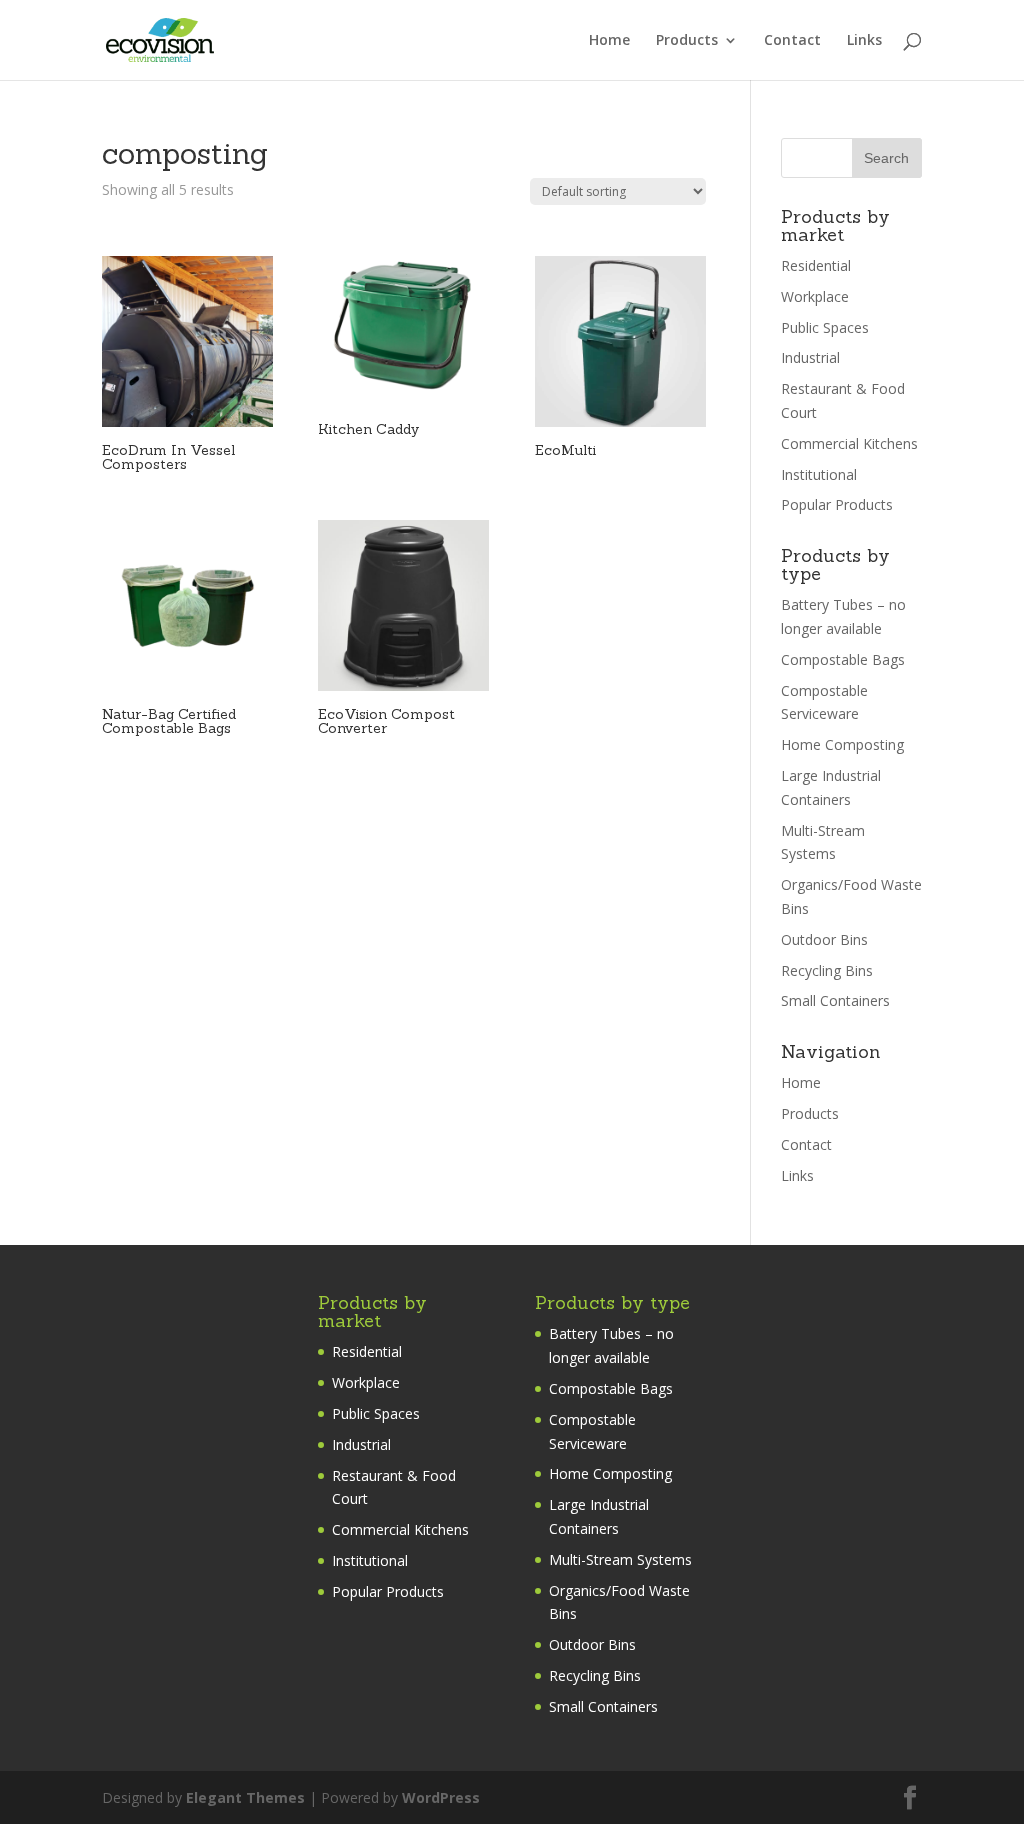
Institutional (819, 474)
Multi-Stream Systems (620, 1559)
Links (864, 41)
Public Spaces (825, 327)
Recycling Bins (827, 970)
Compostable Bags (843, 659)
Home (609, 41)
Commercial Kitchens (849, 443)
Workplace (815, 296)
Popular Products (837, 504)
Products (687, 41)
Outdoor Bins (824, 939)
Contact (792, 41)
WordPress (441, 1797)
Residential (816, 265)
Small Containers (835, 1000)
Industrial (810, 357)
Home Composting (842, 744)
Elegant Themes (245, 1797)
